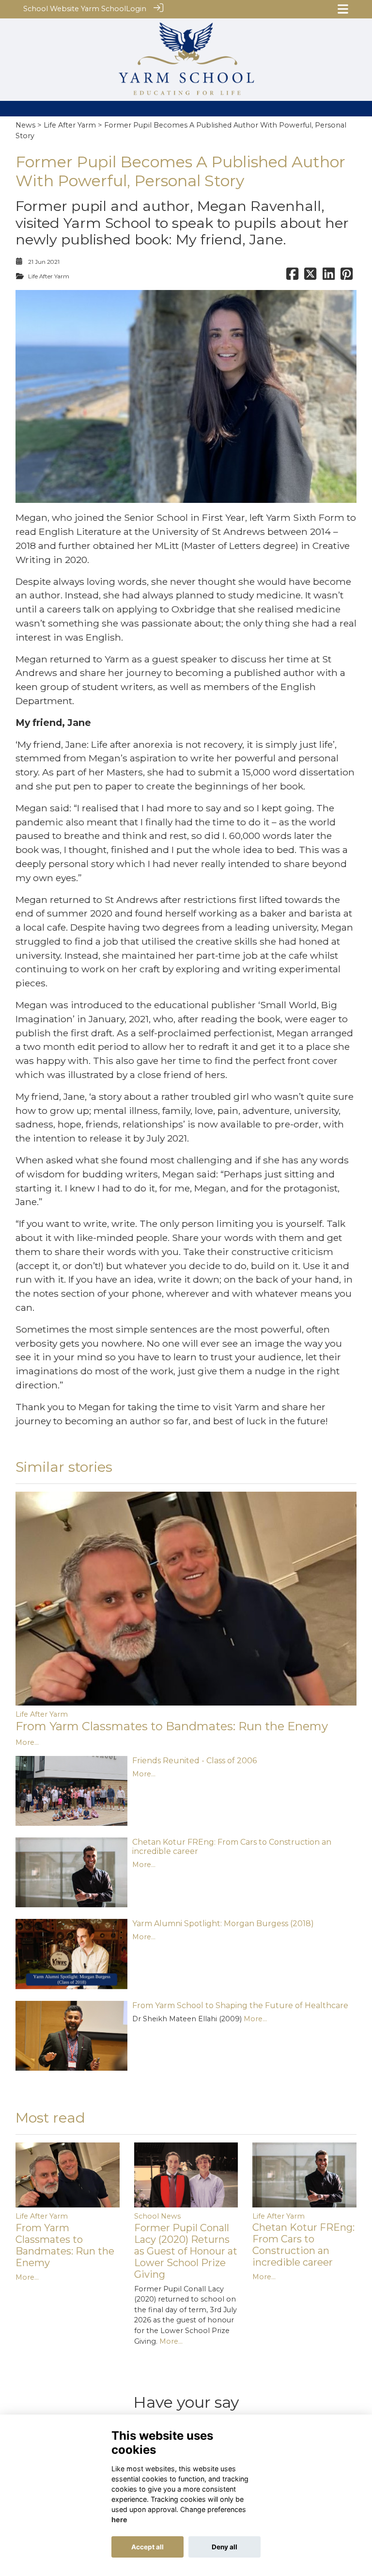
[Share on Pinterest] (347, 276)
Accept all (147, 2547)
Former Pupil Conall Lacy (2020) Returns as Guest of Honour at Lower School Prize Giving (186, 2251)
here (119, 2520)
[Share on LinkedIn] (329, 276)
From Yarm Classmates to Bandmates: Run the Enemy (172, 1726)
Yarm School (103, 9)
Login (136, 9)
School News (157, 2216)
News (25, 125)
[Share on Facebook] (292, 276)
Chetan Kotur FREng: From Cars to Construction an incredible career (303, 2245)
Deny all (225, 2547)
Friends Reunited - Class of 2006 (194, 1761)
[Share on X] (310, 276)
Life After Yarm (70, 125)
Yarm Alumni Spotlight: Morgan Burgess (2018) (223, 1924)
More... (27, 1742)
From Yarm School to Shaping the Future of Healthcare (240, 2005)
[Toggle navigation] (343, 9)
